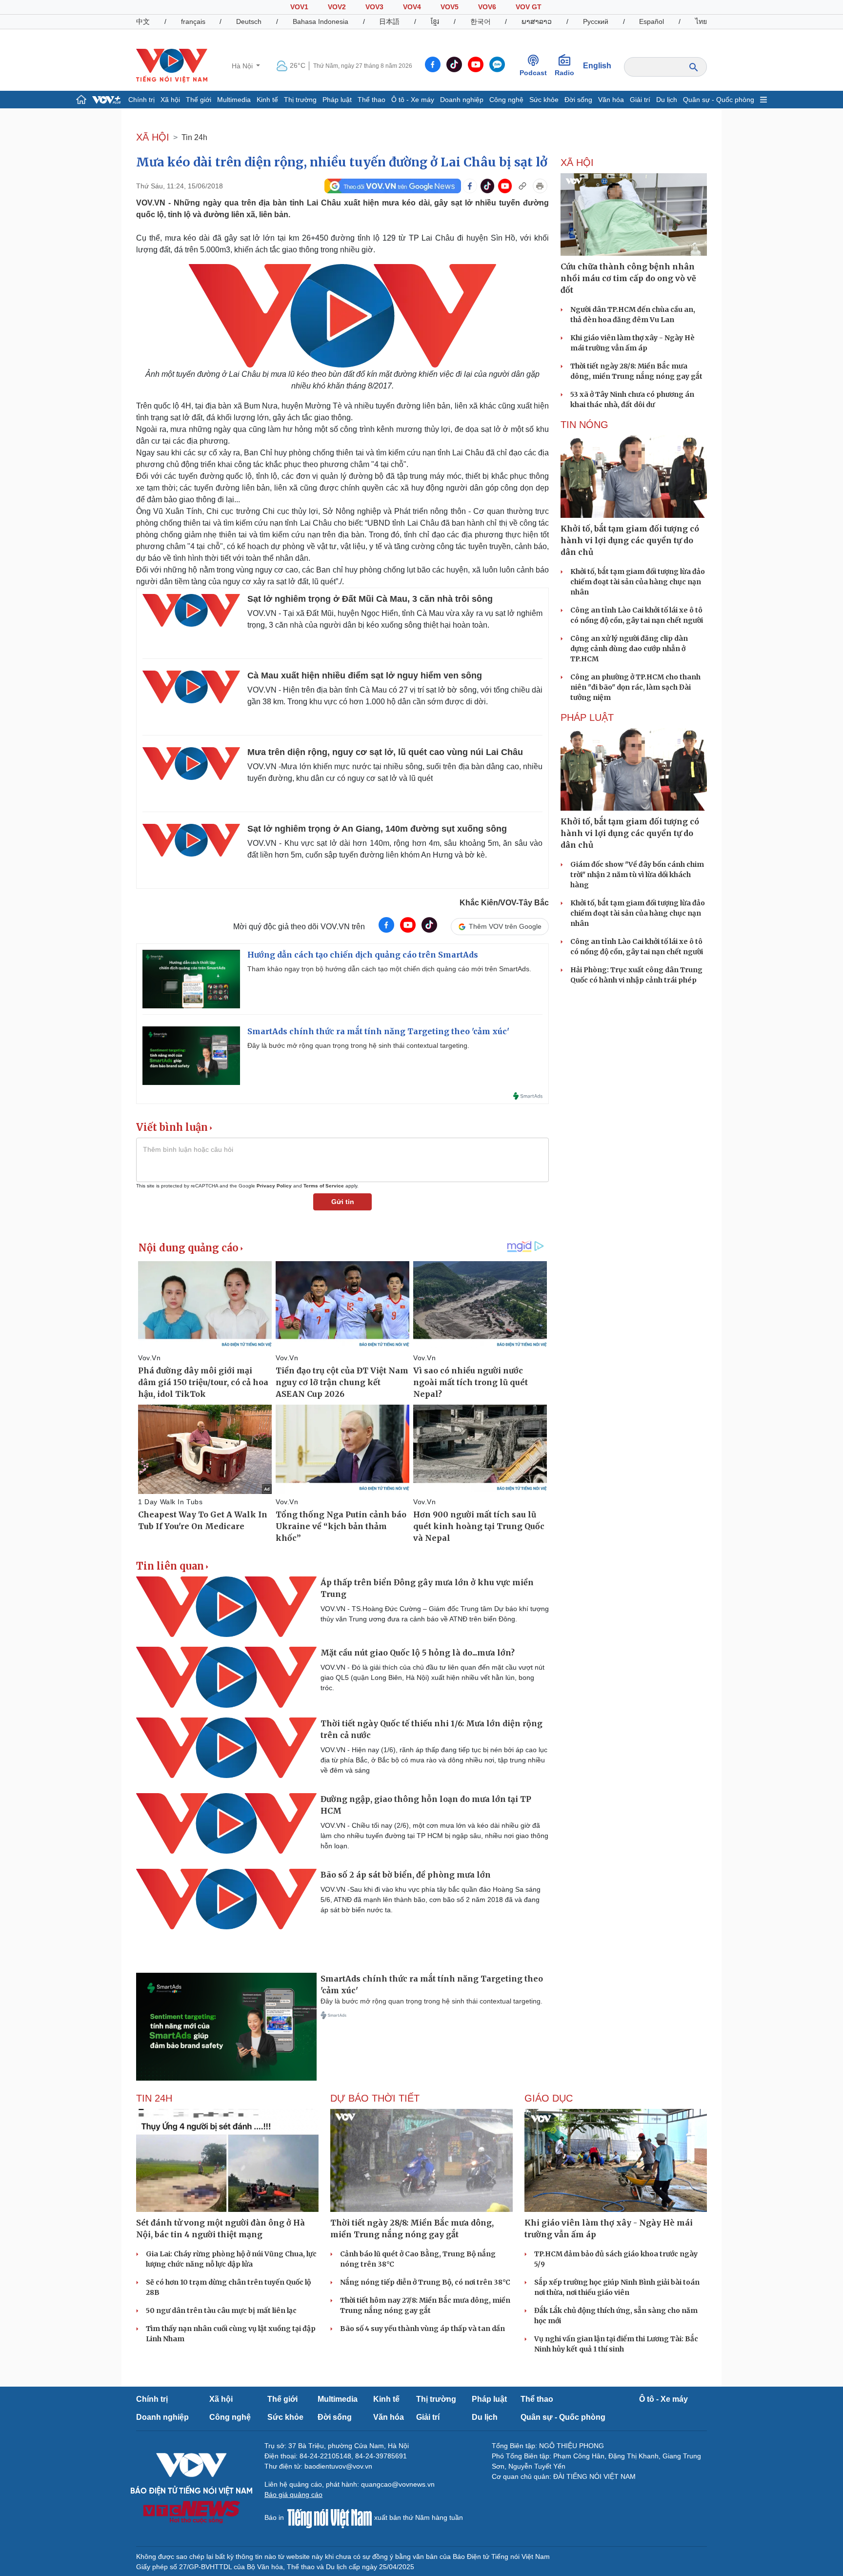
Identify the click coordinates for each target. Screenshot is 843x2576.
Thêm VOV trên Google (505, 926)
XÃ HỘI (153, 137)
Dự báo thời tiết (375, 2098)
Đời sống (578, 100)
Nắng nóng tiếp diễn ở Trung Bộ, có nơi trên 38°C (425, 2282)
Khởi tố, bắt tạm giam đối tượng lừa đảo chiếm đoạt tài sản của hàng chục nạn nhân (638, 582)
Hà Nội (243, 66)
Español (652, 21)
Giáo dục (549, 2098)
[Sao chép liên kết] (522, 186)
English (597, 66)
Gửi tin (343, 1202)
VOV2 (337, 7)
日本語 (389, 21)
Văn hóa (611, 100)
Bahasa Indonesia (321, 21)
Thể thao (371, 100)
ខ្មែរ (435, 21)
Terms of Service (324, 1186)
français (193, 21)
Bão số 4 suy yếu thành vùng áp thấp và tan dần (422, 2329)
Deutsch (249, 21)
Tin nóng (584, 425)
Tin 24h (194, 137)
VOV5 (450, 7)
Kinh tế (267, 100)
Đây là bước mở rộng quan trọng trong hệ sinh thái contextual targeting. (358, 1045)
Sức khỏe (544, 100)
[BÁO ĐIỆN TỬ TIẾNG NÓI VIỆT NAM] (172, 65)
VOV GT (529, 7)
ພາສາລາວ (537, 21)
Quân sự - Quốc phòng (719, 100)
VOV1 (299, 7)
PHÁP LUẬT (587, 717)
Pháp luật (337, 100)
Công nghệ (506, 100)
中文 (143, 21)
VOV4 (412, 7)
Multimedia (234, 100)
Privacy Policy (274, 1186)
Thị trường (300, 100)
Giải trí (640, 100)
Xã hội (170, 100)
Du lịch (667, 100)
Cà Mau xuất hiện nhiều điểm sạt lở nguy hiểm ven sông (365, 675)
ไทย (701, 21)
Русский (596, 21)
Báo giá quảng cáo (293, 2494)
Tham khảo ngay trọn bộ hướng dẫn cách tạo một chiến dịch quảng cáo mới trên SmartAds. (389, 969)
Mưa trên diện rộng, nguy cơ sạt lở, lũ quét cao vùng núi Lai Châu (385, 752)
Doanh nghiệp (462, 100)
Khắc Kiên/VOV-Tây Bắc (504, 903)
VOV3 (374, 7)
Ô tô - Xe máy (413, 100)
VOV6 (487, 7)
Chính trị (141, 100)
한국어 (481, 21)
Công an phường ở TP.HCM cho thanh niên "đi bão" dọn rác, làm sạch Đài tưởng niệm (635, 687)
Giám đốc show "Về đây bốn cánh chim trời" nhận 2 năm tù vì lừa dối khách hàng (637, 875)
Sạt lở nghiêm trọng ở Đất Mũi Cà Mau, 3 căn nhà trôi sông (370, 599)
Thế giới (199, 100)
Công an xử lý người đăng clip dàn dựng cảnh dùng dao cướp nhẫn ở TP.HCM (629, 649)
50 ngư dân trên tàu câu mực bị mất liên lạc (221, 2310)
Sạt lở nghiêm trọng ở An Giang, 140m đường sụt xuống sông (377, 829)
